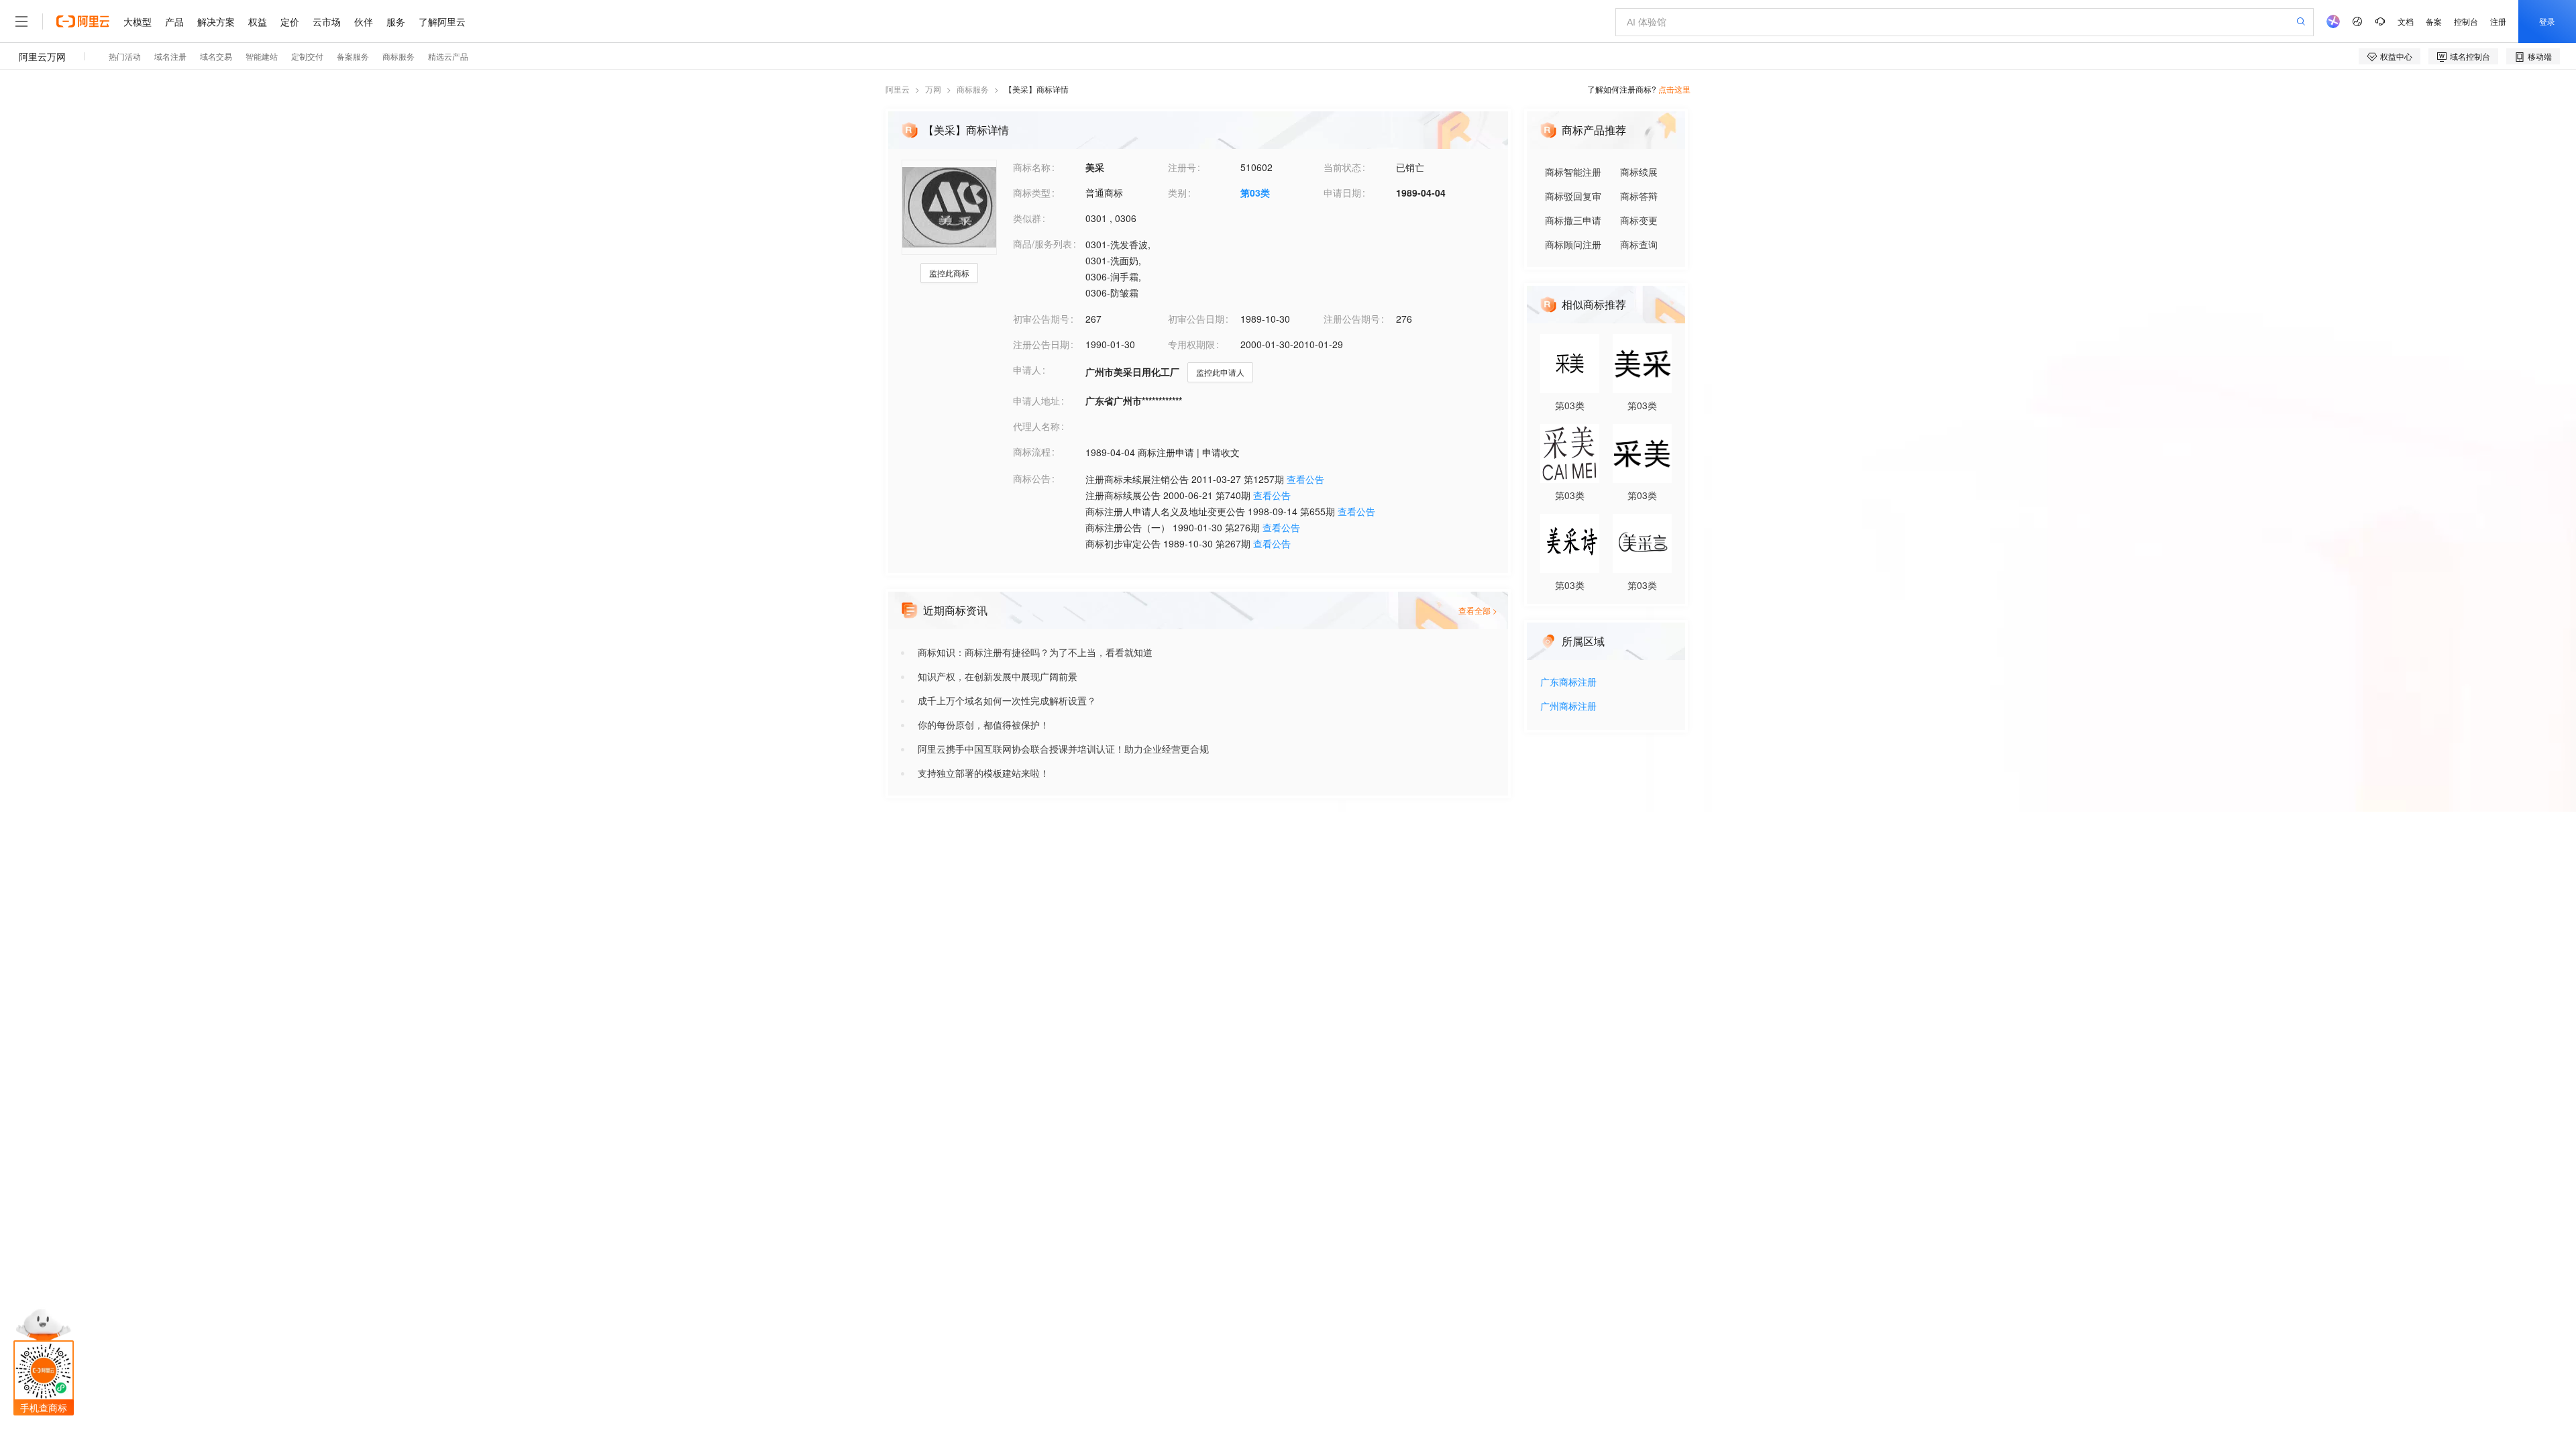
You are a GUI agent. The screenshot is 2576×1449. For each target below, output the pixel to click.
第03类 (1255, 193)
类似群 (1027, 218)
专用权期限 (1191, 344)
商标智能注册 (1573, 172)
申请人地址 (1036, 400)
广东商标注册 (1568, 683)
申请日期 (1342, 193)
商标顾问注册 (1573, 244)
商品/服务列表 (1042, 244)
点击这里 (1674, 89)
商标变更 (1639, 220)
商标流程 (1032, 451)
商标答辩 (1639, 196)
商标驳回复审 (1573, 196)
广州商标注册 (1568, 707)
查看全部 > (1478, 610)
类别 (1177, 193)
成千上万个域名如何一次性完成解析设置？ (1007, 700)
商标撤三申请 (1573, 220)
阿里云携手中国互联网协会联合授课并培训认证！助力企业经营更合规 (1063, 749)
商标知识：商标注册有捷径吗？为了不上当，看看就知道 (1035, 652)
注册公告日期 (1041, 344)
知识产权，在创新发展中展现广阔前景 (998, 676)
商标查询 (1639, 244)
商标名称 (1032, 167)
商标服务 (973, 89)
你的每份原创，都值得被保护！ (983, 724)
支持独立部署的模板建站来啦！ (983, 773)
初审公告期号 (1041, 319)
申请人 (1027, 370)
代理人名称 (1036, 426)
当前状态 (1342, 167)
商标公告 (1032, 478)
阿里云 (898, 89)
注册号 (1182, 167)
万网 (933, 89)
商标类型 (1032, 193)
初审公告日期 (1196, 319)
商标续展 (1639, 172)
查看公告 (1305, 479)
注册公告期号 (1352, 319)
